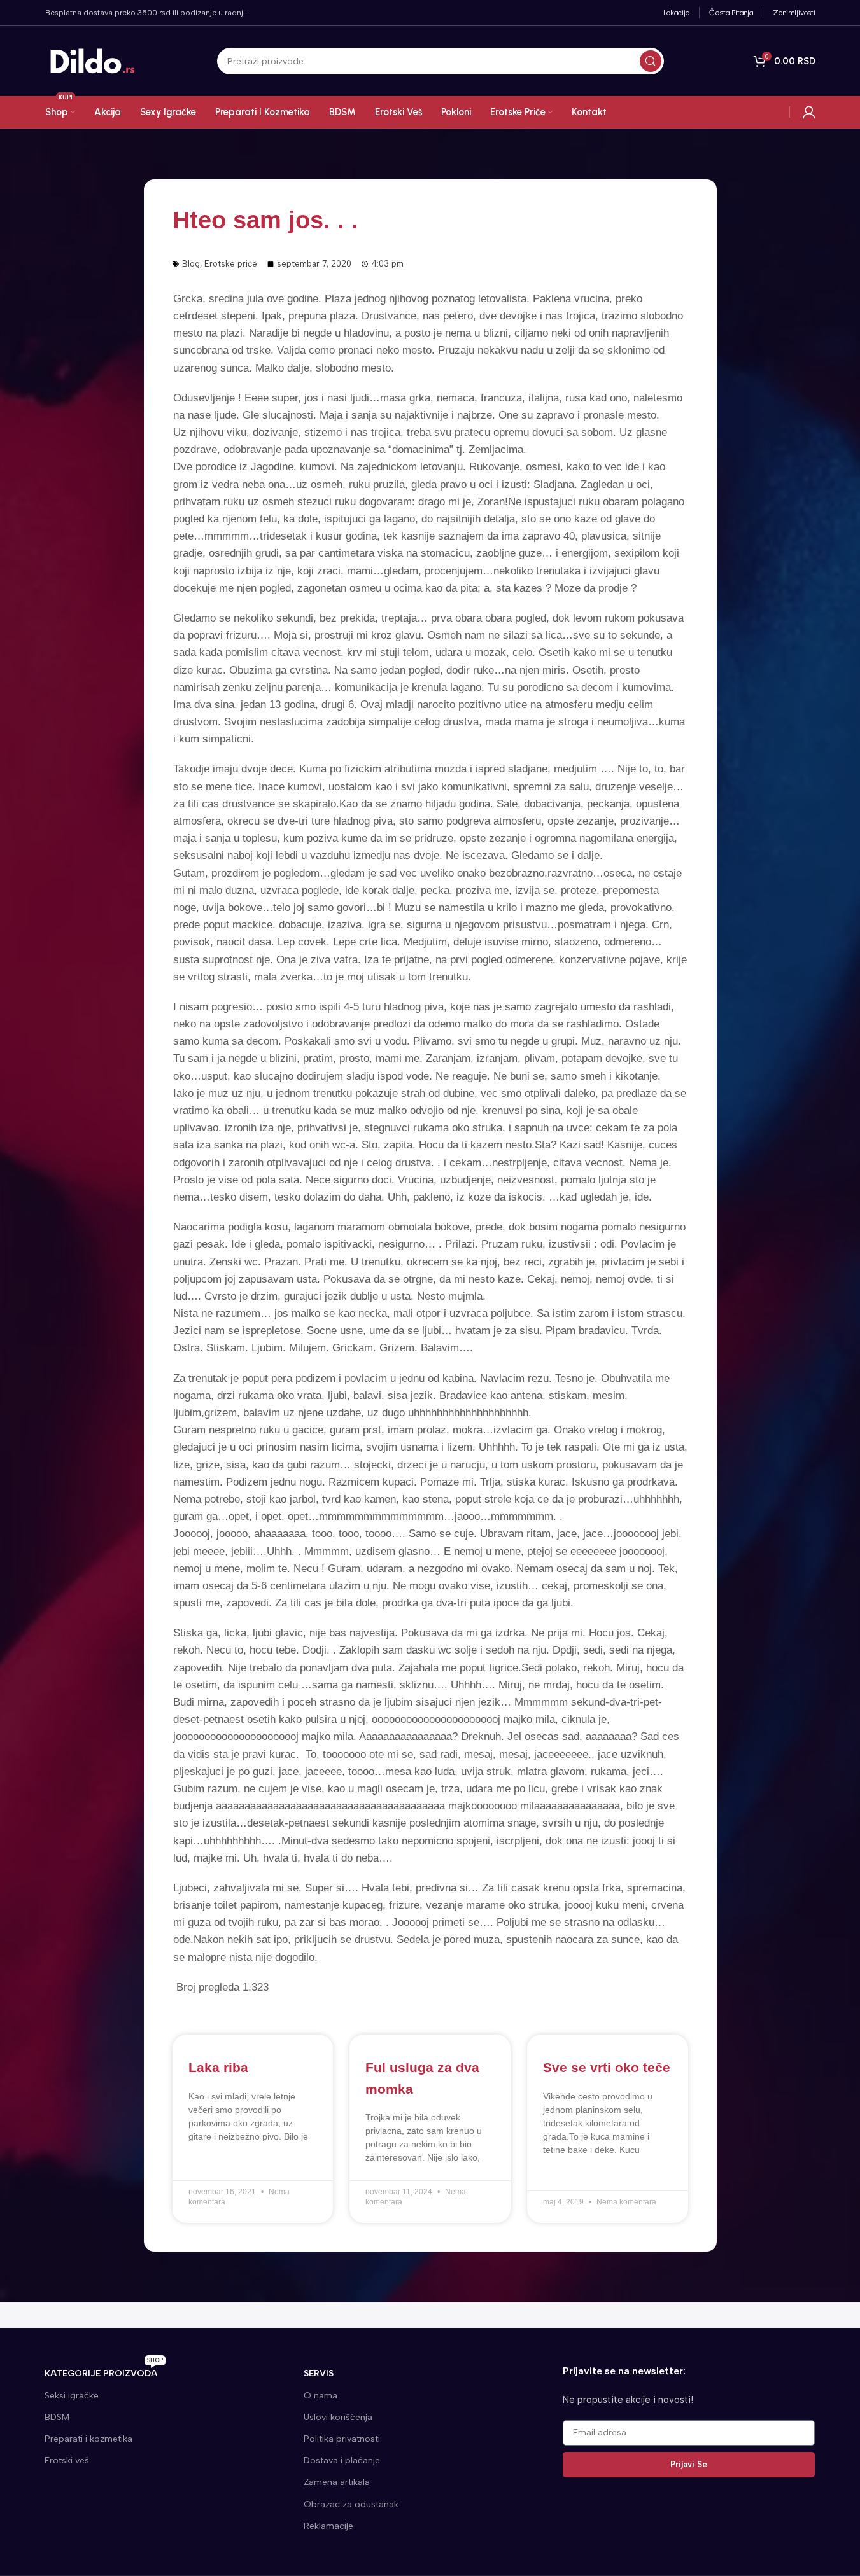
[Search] (651, 61)
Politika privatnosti (342, 2439)
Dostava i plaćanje (342, 2461)
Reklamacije (328, 2526)
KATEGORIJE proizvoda (104, 2371)
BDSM (57, 2417)
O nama (321, 2396)
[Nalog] (809, 112)
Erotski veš (67, 2461)
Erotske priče (231, 264)
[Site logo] (93, 60)
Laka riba (218, 2067)
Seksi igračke (72, 2396)
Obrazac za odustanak (351, 2504)
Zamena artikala (337, 2482)
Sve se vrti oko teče (607, 2067)
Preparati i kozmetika (88, 2439)
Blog (191, 264)
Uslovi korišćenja (338, 2417)
